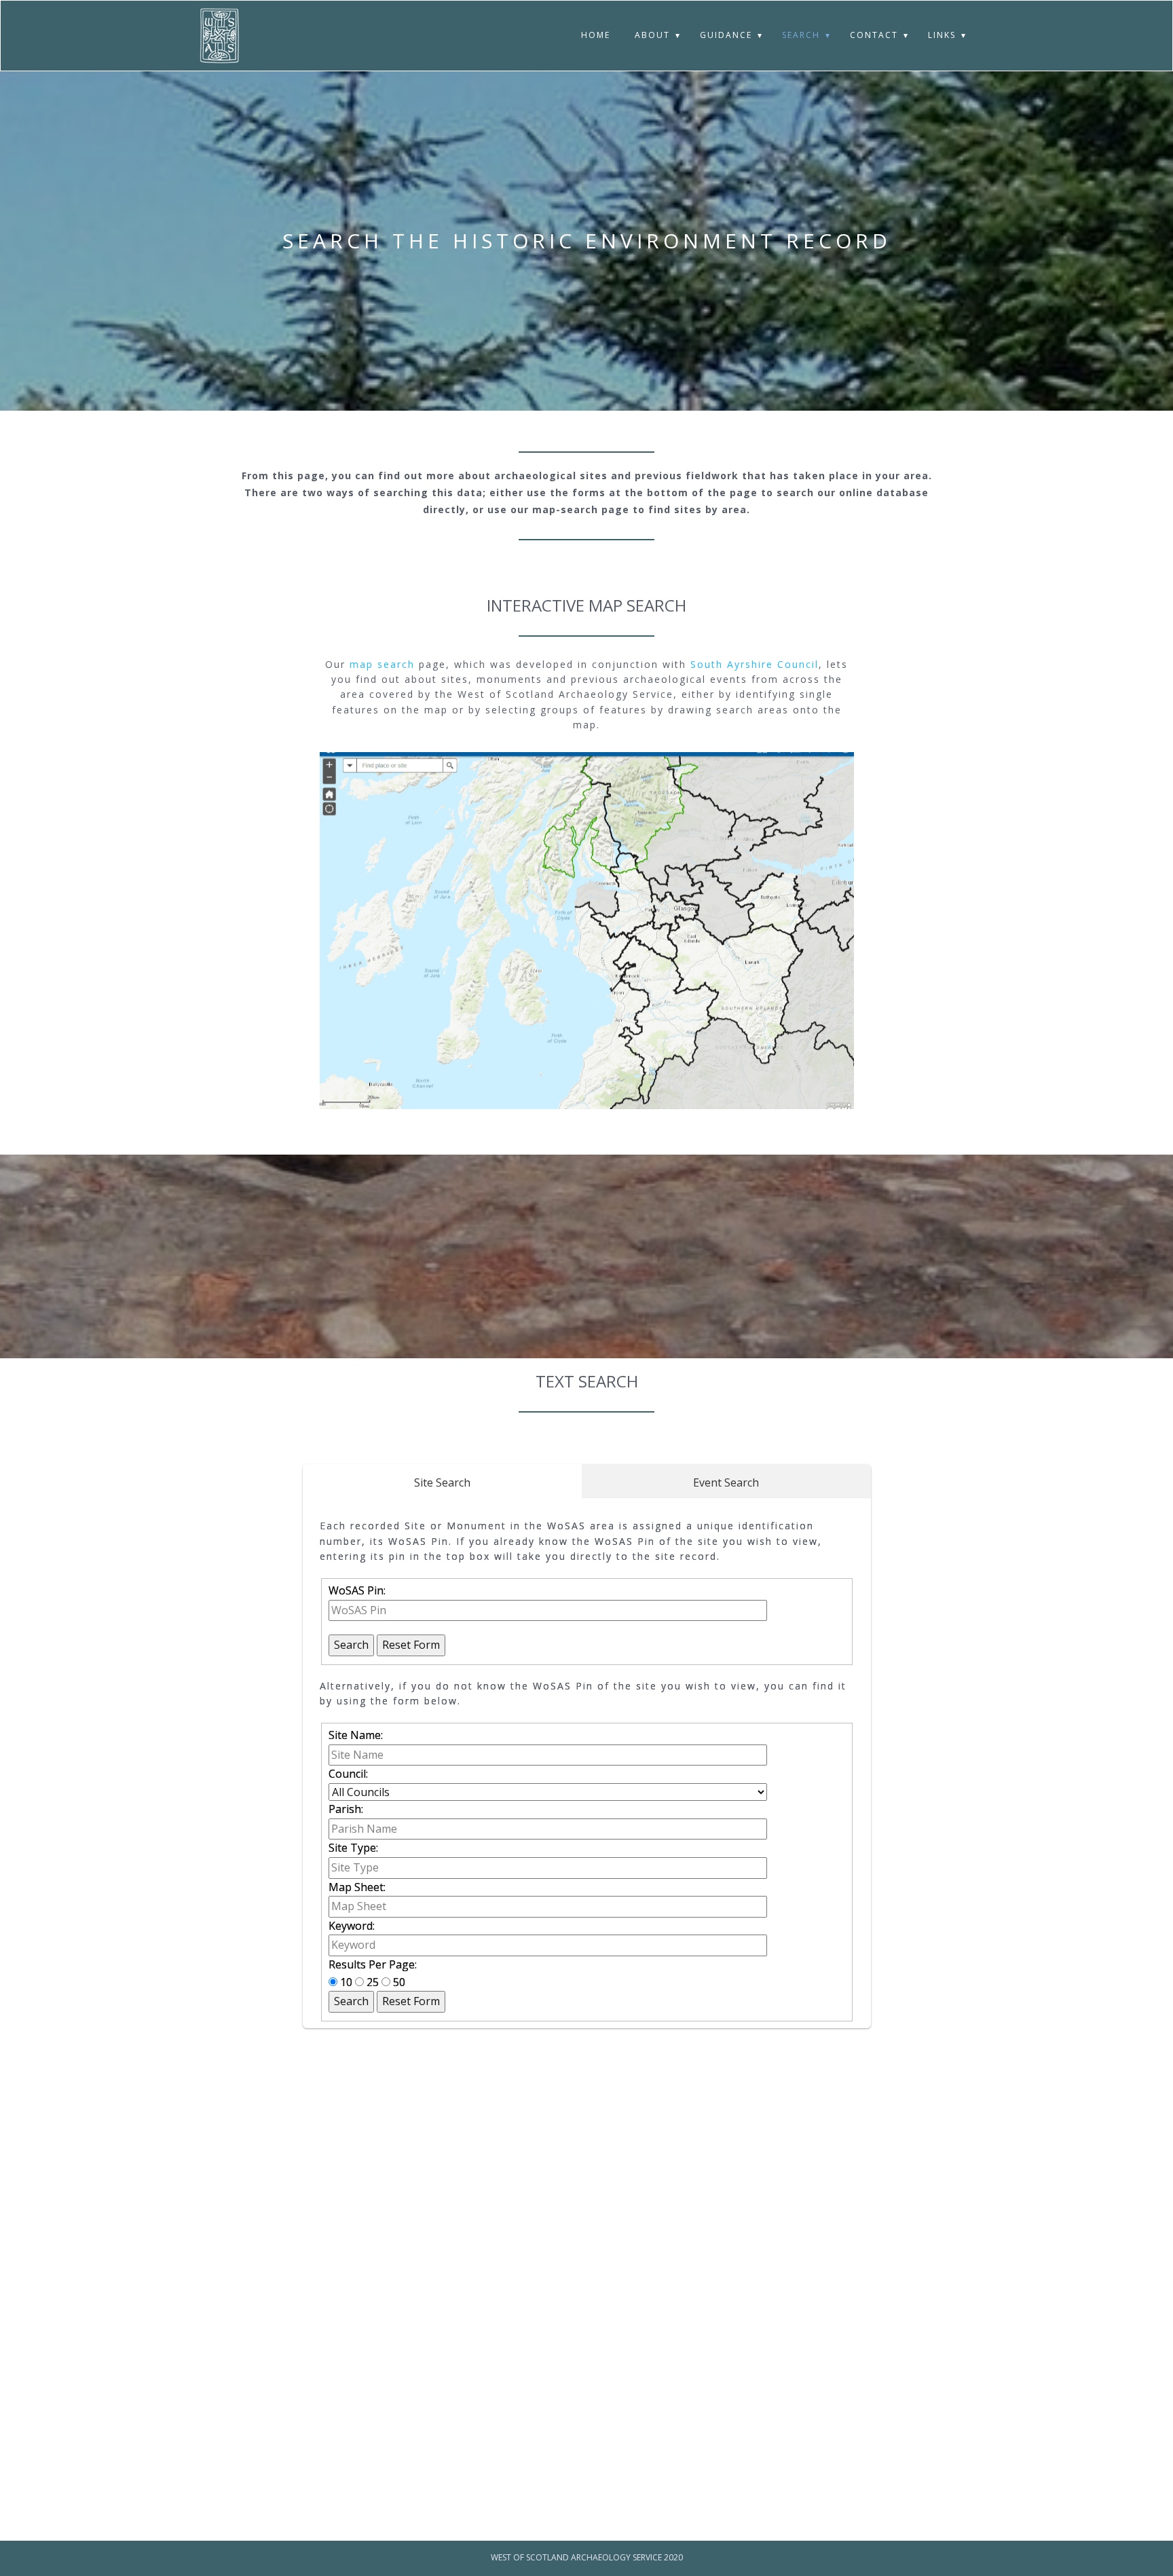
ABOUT (652, 35)
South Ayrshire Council (755, 664)
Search (351, 1645)
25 (373, 1982)
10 (346, 1982)
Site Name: (356, 1735)
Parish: (346, 1809)
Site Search (442, 1482)
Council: (348, 1774)
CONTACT (874, 35)
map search (382, 664)
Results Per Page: (373, 1964)
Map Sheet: (357, 1887)
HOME (596, 35)
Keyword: (352, 1926)
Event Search (726, 1482)
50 (398, 1982)
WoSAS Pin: (357, 1590)
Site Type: (353, 1848)
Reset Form (411, 1645)
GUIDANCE (726, 35)
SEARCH (801, 35)
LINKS (942, 35)
